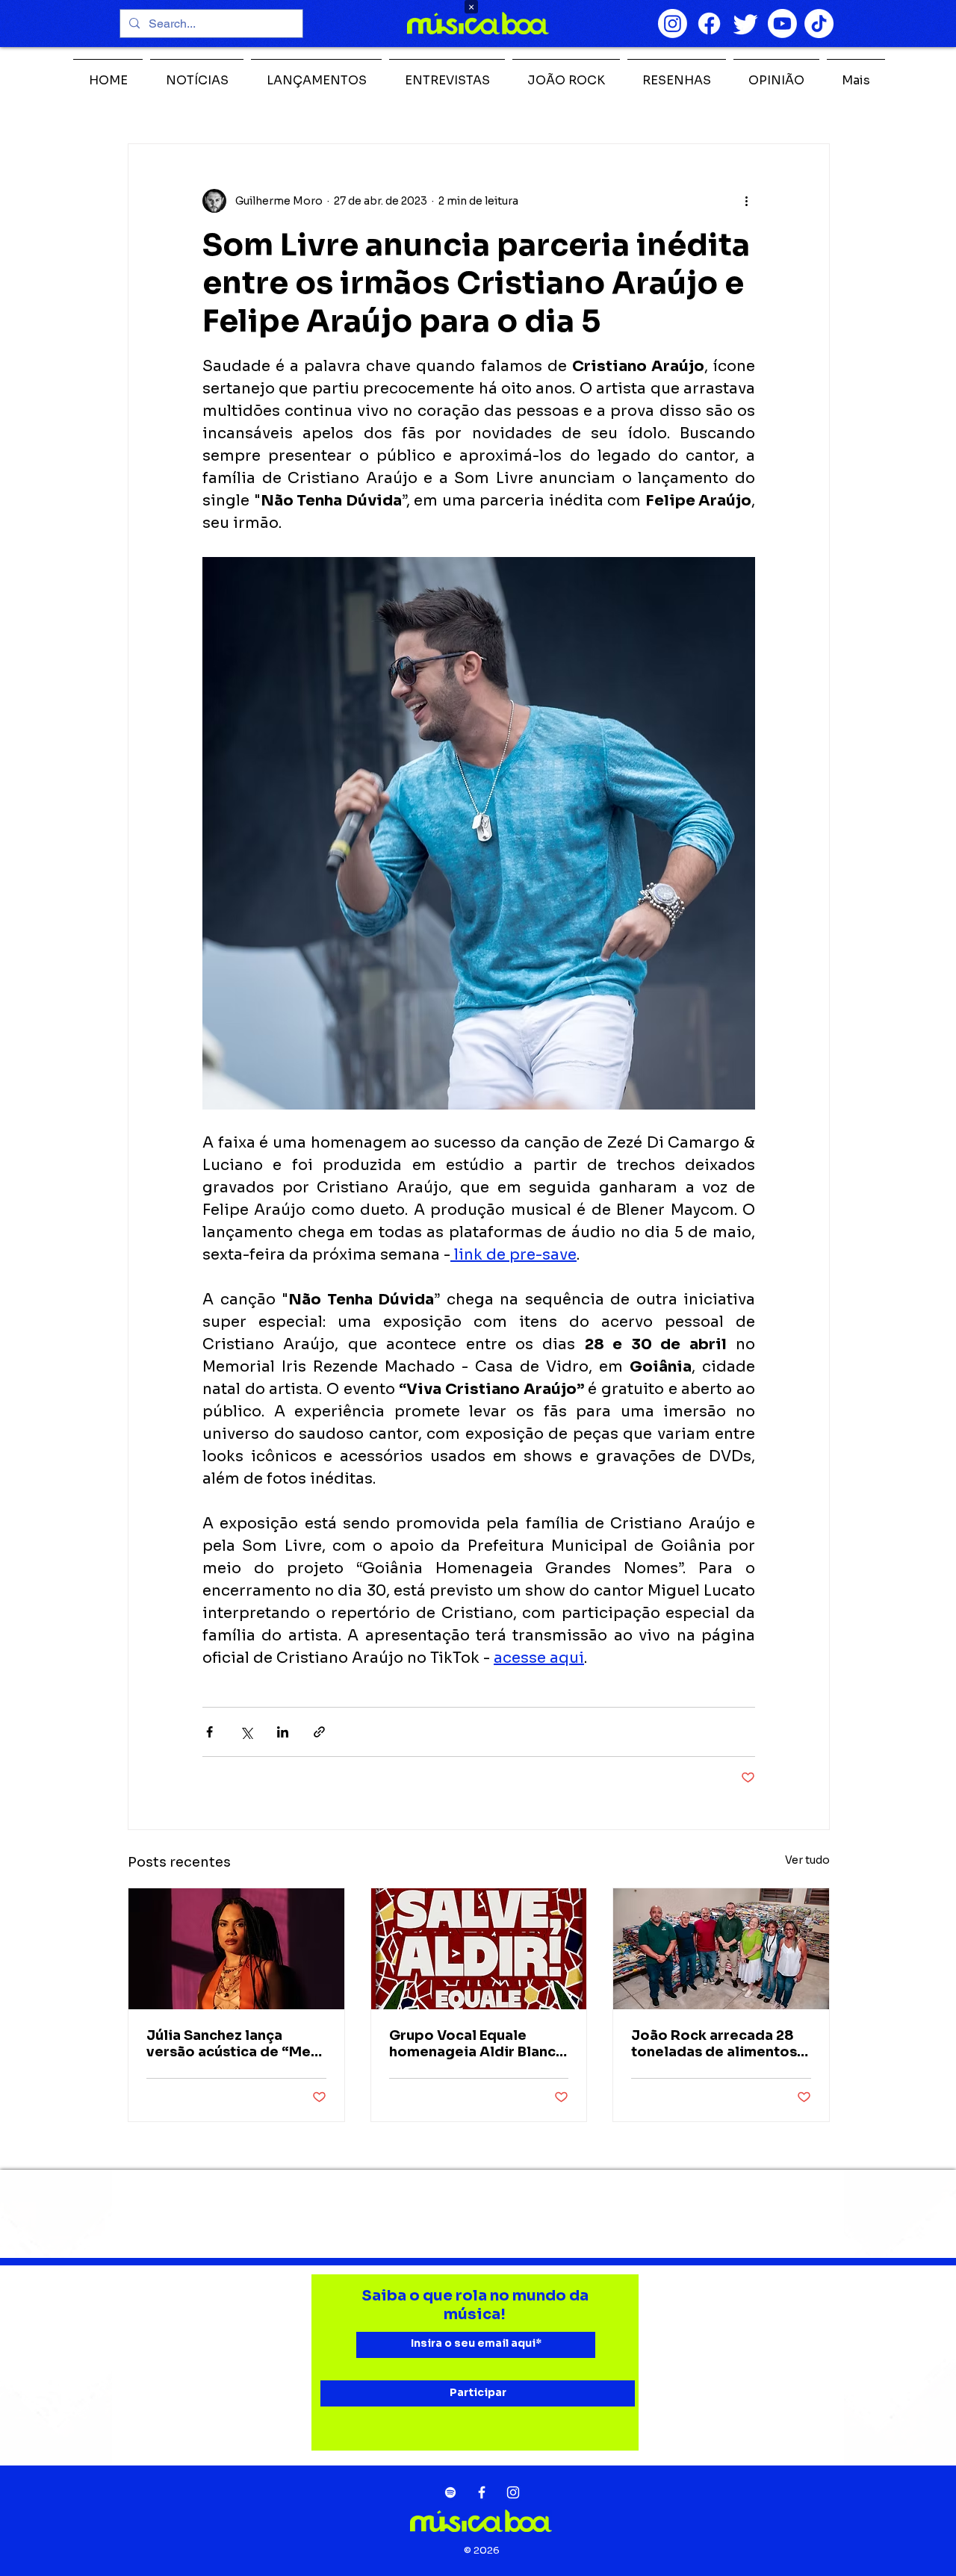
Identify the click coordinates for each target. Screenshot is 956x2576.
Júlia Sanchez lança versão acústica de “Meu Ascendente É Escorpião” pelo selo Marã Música (235, 2044)
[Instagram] (673, 24)
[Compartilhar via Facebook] (209, 1732)
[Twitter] (746, 24)
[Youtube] (782, 24)
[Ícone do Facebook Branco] (482, 2492)
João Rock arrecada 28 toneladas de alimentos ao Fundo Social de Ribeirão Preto (714, 2044)
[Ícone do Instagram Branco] (513, 2492)
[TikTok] (819, 24)
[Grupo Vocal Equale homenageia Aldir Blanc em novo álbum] (479, 1949)
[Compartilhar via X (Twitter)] (246, 1732)
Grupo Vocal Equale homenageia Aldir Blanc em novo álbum (472, 2044)
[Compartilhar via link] (319, 1732)
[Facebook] (709, 24)
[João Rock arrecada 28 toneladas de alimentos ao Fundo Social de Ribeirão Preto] (721, 1949)
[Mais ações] (746, 201)
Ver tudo (807, 1860)
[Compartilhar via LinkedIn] (283, 1732)
